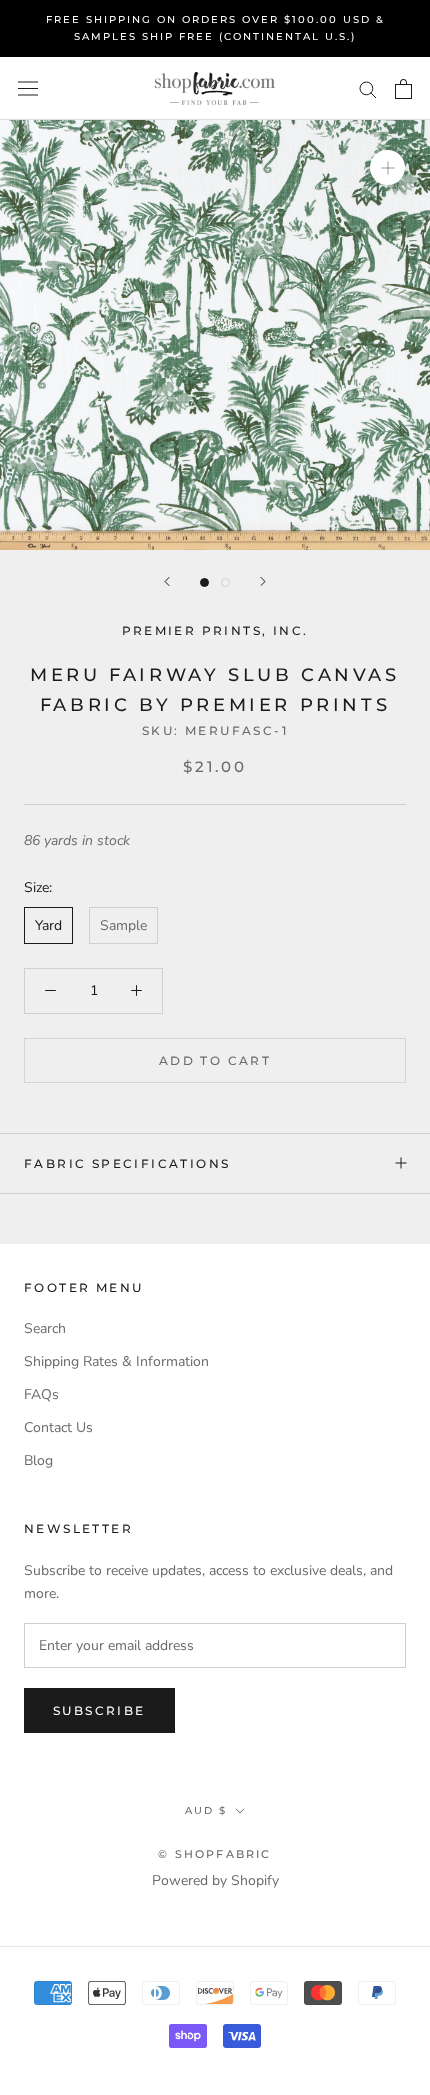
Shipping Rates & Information (116, 1361)
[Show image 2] (225, 582)
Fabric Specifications (127, 1163)
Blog (38, 1460)
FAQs (41, 1394)
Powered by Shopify (215, 1880)
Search (45, 1328)
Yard (48, 925)
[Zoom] (387, 167)
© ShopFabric (214, 1854)
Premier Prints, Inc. (215, 630)
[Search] (368, 88)
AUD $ (206, 1810)
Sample (123, 925)
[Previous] (167, 581)
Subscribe (99, 1710)
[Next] (263, 581)
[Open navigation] (28, 88)
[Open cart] (403, 89)
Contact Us (58, 1427)
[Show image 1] (204, 582)
